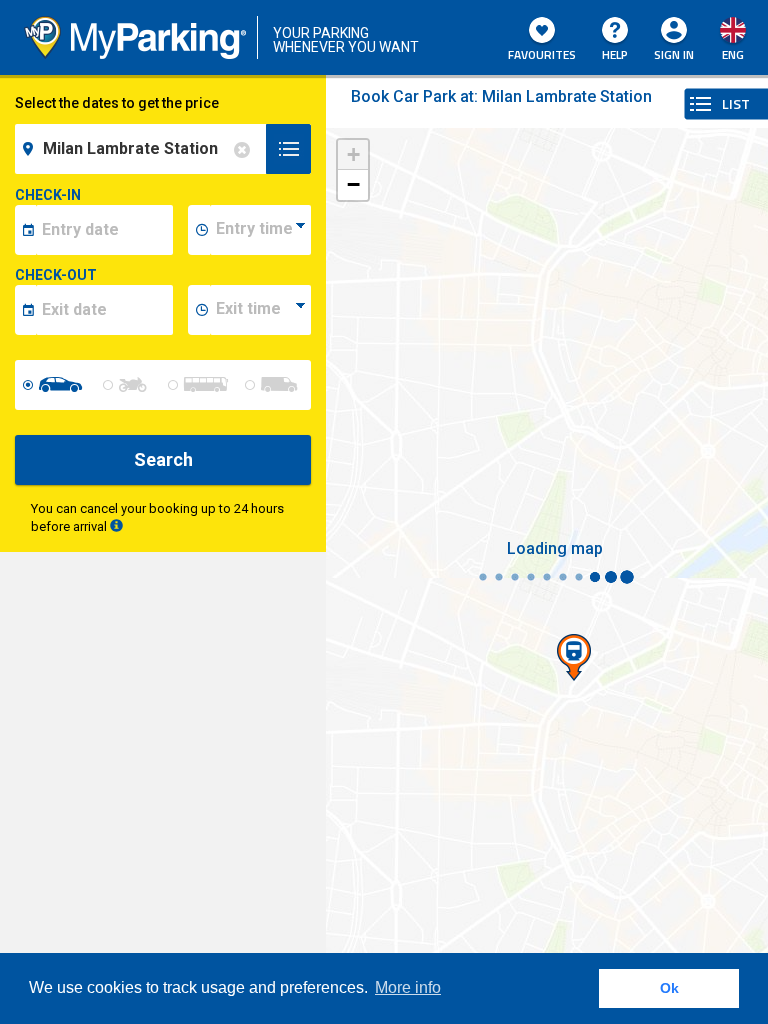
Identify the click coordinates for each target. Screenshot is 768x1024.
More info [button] (408, 987)
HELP (615, 54)
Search (163, 459)
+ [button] (353, 154)
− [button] (353, 184)
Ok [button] (669, 988)
